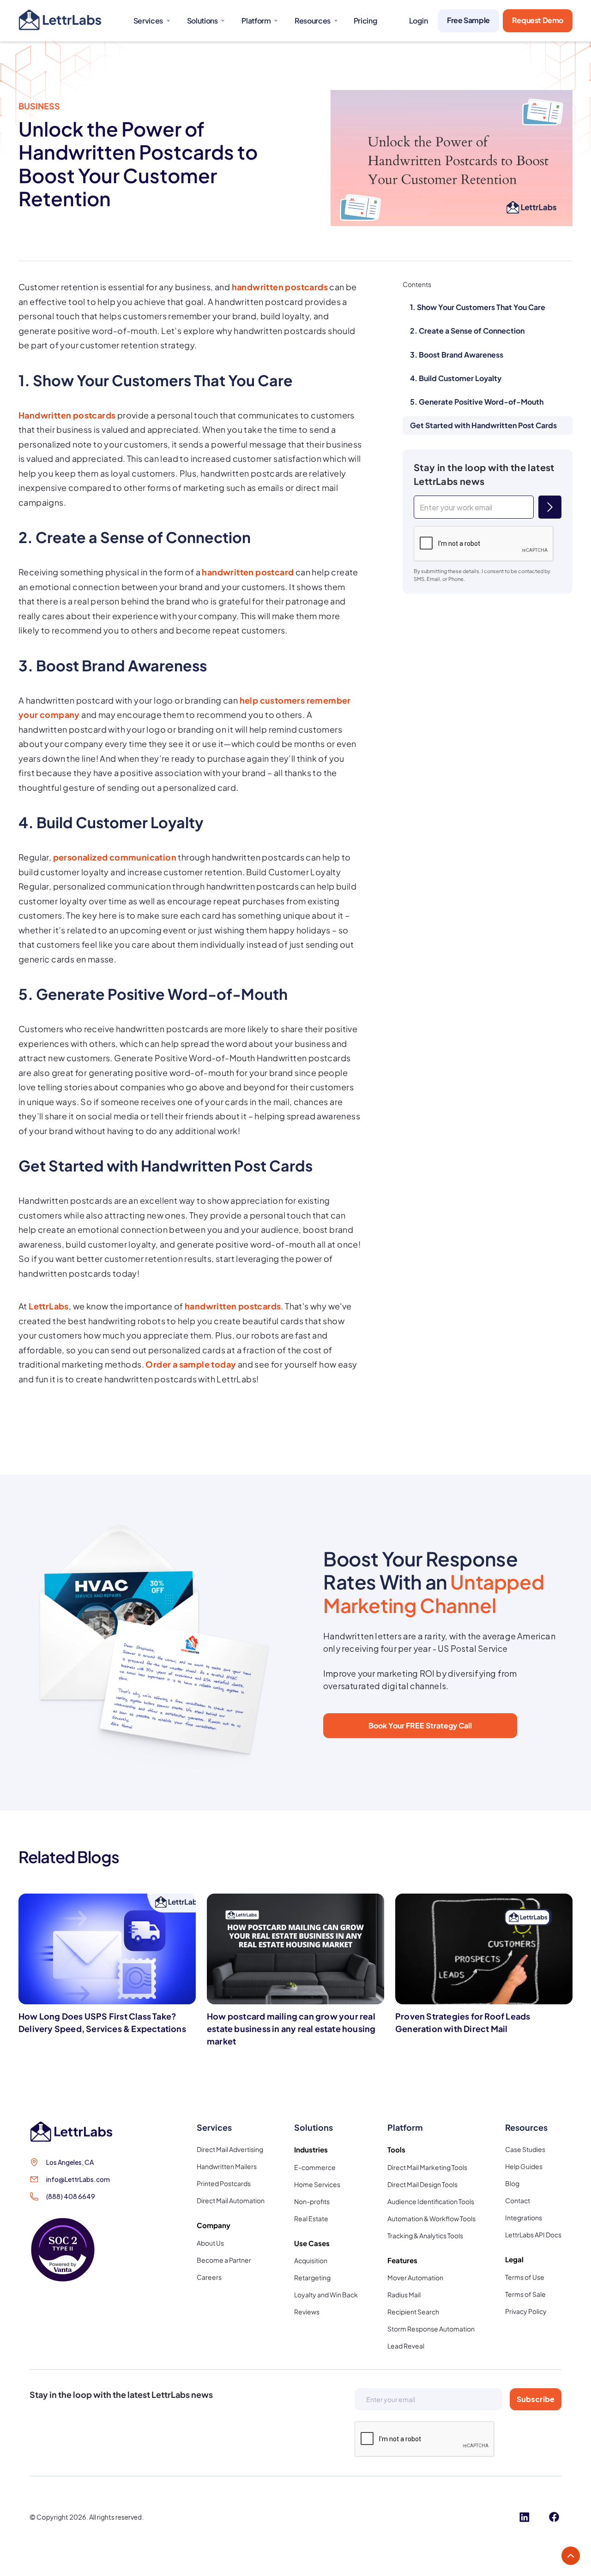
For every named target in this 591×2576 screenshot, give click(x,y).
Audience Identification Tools (431, 2201)
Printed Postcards (224, 2183)
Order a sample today (191, 1364)
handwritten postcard (248, 572)
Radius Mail (404, 2295)
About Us (210, 2243)
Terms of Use (525, 2277)
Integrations (524, 2217)
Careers (209, 2277)
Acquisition (311, 2260)
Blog (512, 2183)
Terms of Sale (525, 2294)
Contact (518, 2200)
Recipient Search (413, 2312)
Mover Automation (415, 2277)
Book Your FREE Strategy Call (420, 1725)
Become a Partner (224, 2260)
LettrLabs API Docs (533, 2235)
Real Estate (311, 2218)
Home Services (317, 2184)
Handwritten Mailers (227, 2166)
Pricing (365, 21)
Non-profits (312, 2201)
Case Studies (525, 2149)
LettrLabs (49, 1306)
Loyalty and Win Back (326, 2295)
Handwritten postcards (67, 415)
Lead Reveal (406, 2346)
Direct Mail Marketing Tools (427, 2167)
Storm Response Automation (431, 2329)
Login (418, 21)
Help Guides (524, 2166)
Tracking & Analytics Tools (425, 2235)
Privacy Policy (526, 2311)
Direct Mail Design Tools (422, 2184)
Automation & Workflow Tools (431, 2218)
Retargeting (312, 2277)
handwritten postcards (280, 287)
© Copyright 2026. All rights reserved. (87, 2517)
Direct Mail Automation (231, 2200)
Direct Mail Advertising (230, 2149)
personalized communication (115, 857)
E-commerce (315, 2167)
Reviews (307, 2312)
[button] (151, 21)
